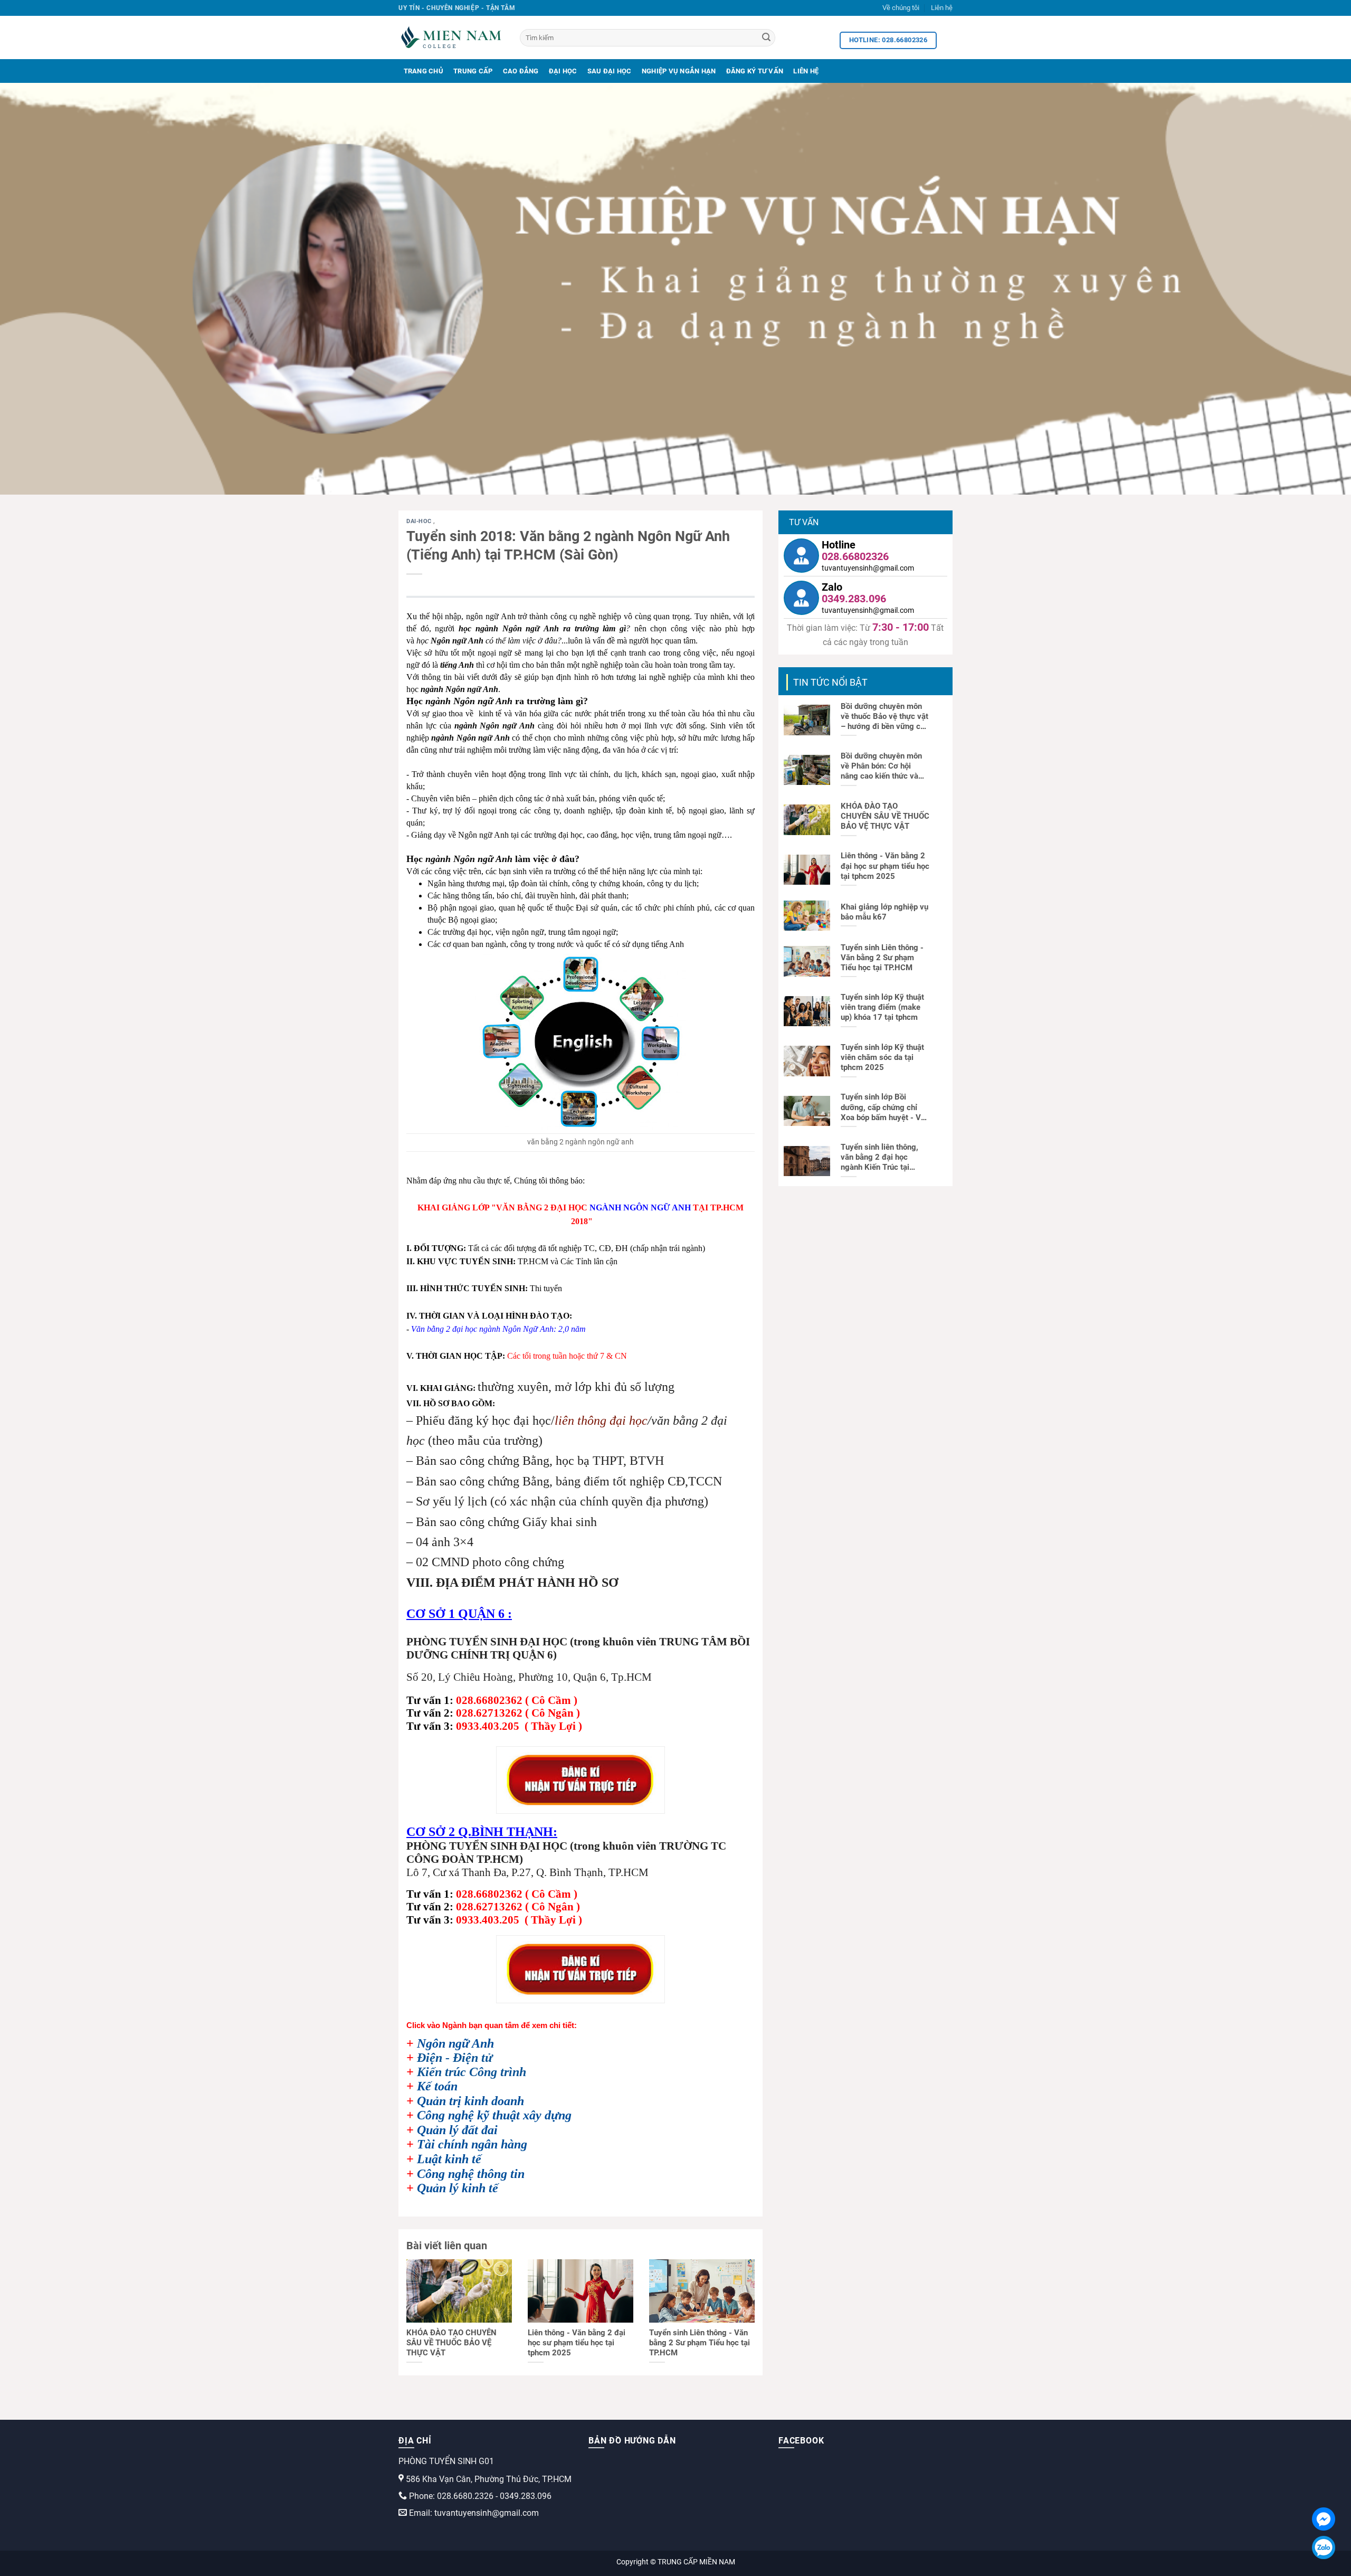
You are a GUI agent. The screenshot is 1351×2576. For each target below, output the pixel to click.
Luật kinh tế (449, 2159)
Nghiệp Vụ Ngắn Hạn (679, 71)
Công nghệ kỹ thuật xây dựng (494, 2115)
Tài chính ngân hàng (472, 2144)
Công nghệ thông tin (471, 2174)
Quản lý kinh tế (458, 2188)
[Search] (766, 38)
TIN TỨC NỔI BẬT (830, 682)
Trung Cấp (473, 71)
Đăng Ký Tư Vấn (755, 71)
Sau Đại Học (610, 71)
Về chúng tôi (901, 8)
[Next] (1311, 289)
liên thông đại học (601, 1420)
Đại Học (563, 71)
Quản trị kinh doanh (470, 2101)
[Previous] (40, 289)
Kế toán (437, 2086)
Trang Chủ (424, 71)
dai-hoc (420, 521)
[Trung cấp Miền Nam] (451, 37)
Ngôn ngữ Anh (455, 2043)
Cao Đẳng (521, 71)
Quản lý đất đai (457, 2130)
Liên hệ (942, 8)
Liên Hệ (806, 71)
